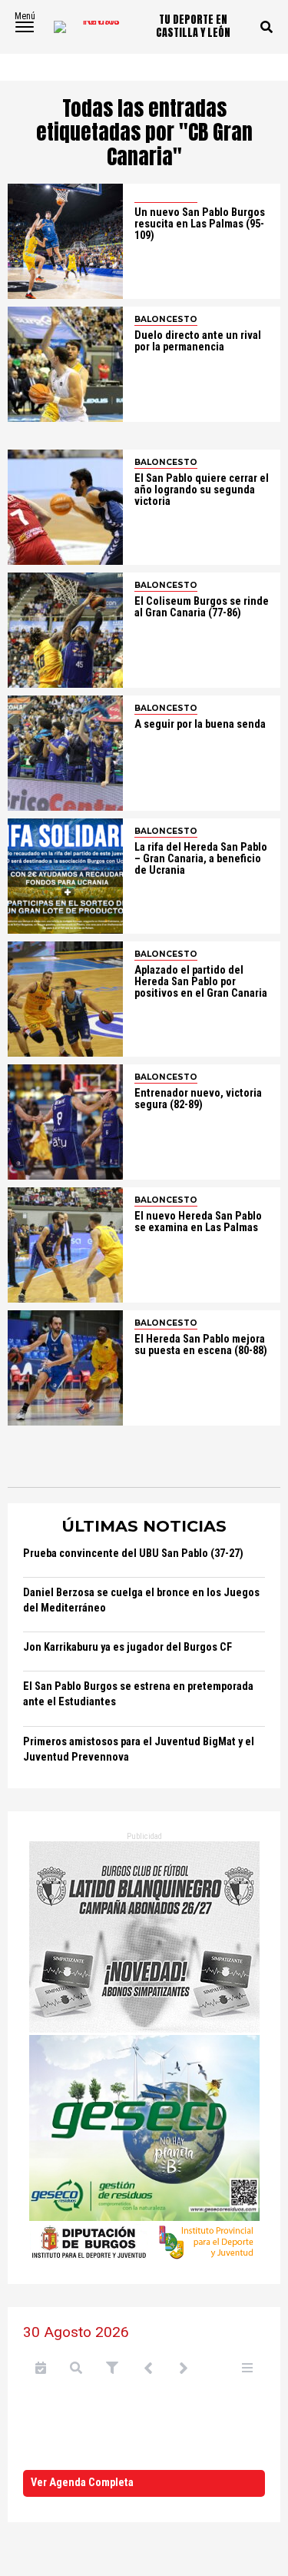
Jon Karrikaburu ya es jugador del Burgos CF (127, 1647)
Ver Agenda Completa (82, 2483)
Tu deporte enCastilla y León (193, 27)
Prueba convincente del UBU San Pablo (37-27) (133, 1554)
